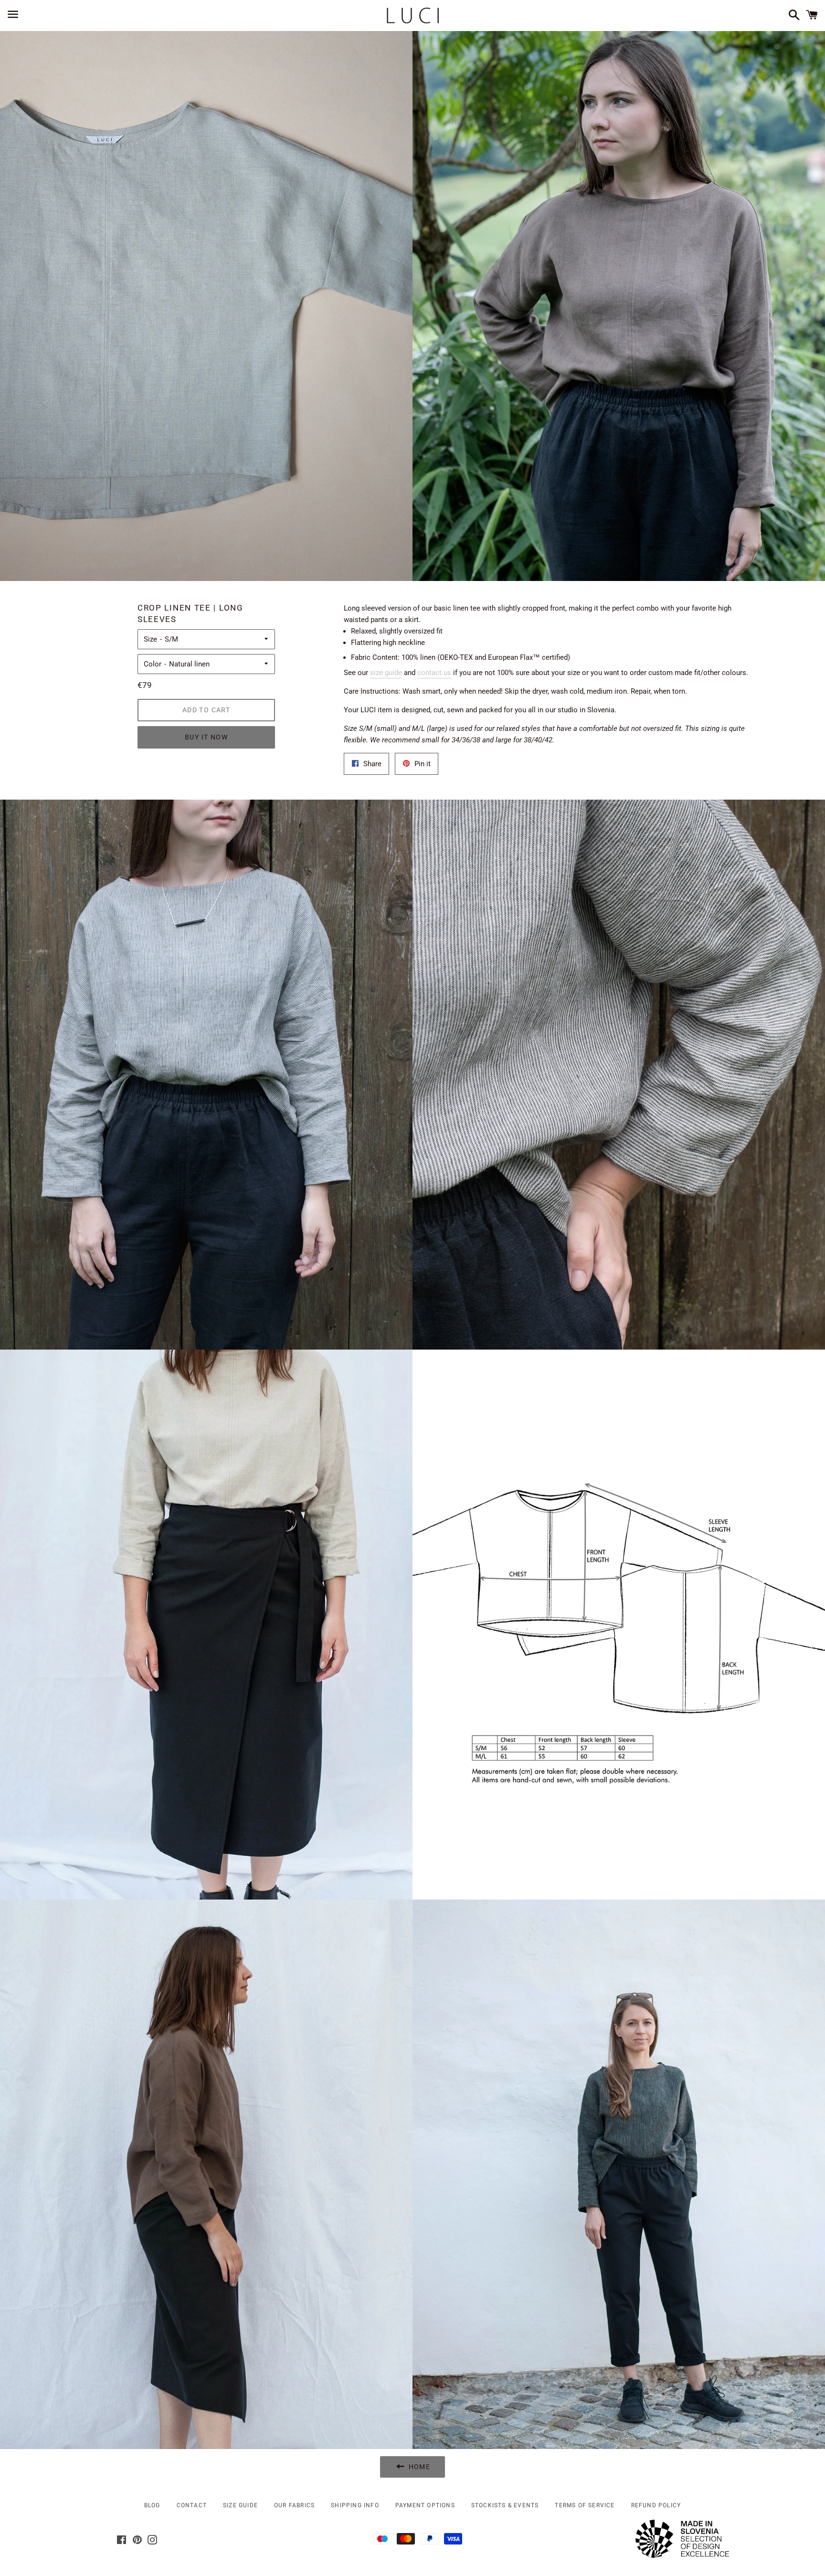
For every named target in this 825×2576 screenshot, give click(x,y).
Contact (192, 2505)
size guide (386, 673)
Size (150, 639)
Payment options (425, 2505)
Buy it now (206, 737)
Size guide (240, 2505)
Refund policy (656, 2505)
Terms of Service (585, 2505)
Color (153, 664)
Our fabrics (294, 2505)
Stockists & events (505, 2505)
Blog (152, 2505)
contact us (434, 673)
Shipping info (355, 2505)
